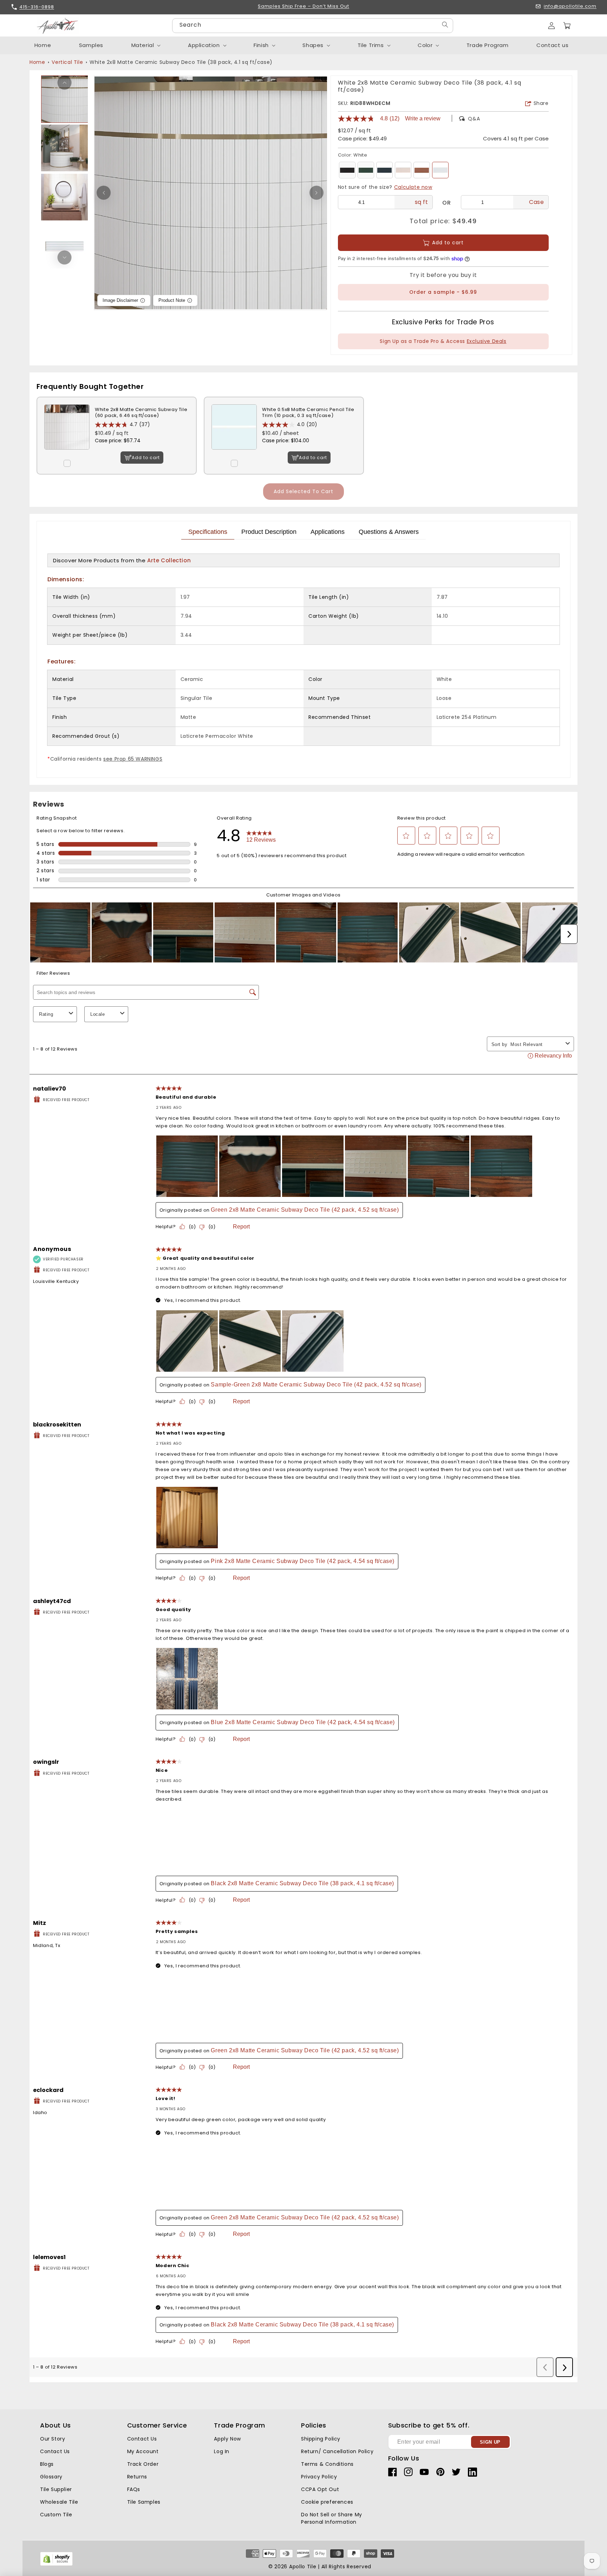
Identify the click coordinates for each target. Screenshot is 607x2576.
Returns (137, 2477)
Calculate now (413, 187)
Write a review (423, 119)
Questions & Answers (389, 532)
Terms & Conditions (327, 2464)
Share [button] (541, 103)
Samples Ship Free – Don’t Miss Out (303, 6)
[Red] (422, 170)
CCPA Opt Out (320, 2489)
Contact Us (55, 2451)
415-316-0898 (37, 7)
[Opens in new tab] (56, 2564)
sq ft (422, 202)
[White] (440, 170)
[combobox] (313, 26)
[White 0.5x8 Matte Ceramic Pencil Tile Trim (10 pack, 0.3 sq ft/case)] (234, 455)
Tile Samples (144, 2502)
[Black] (347, 170)
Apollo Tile (303, 2567)
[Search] (445, 25)
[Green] (366, 170)
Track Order (143, 2464)
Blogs (47, 2464)
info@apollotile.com (570, 6)
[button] (567, 26)
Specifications (208, 532)
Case (536, 202)
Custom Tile (56, 2515)
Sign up (490, 2442)
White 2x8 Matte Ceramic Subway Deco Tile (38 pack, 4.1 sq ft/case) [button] (181, 62)
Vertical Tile (67, 62)
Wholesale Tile (59, 2502)
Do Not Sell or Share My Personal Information (332, 2518)
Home (37, 62)
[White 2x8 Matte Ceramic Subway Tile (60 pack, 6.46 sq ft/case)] (67, 455)
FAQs (134, 2489)
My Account (143, 2451)
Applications (328, 532)
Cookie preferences (327, 2502)
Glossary (51, 2477)
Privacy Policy (319, 2477)
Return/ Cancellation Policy (337, 2451)
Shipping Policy (321, 2439)
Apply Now (227, 2439)
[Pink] (403, 170)
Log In (222, 2451)
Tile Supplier (56, 2489)
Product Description (269, 532)
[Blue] (384, 170)
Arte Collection (169, 560)
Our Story (53, 2439)
